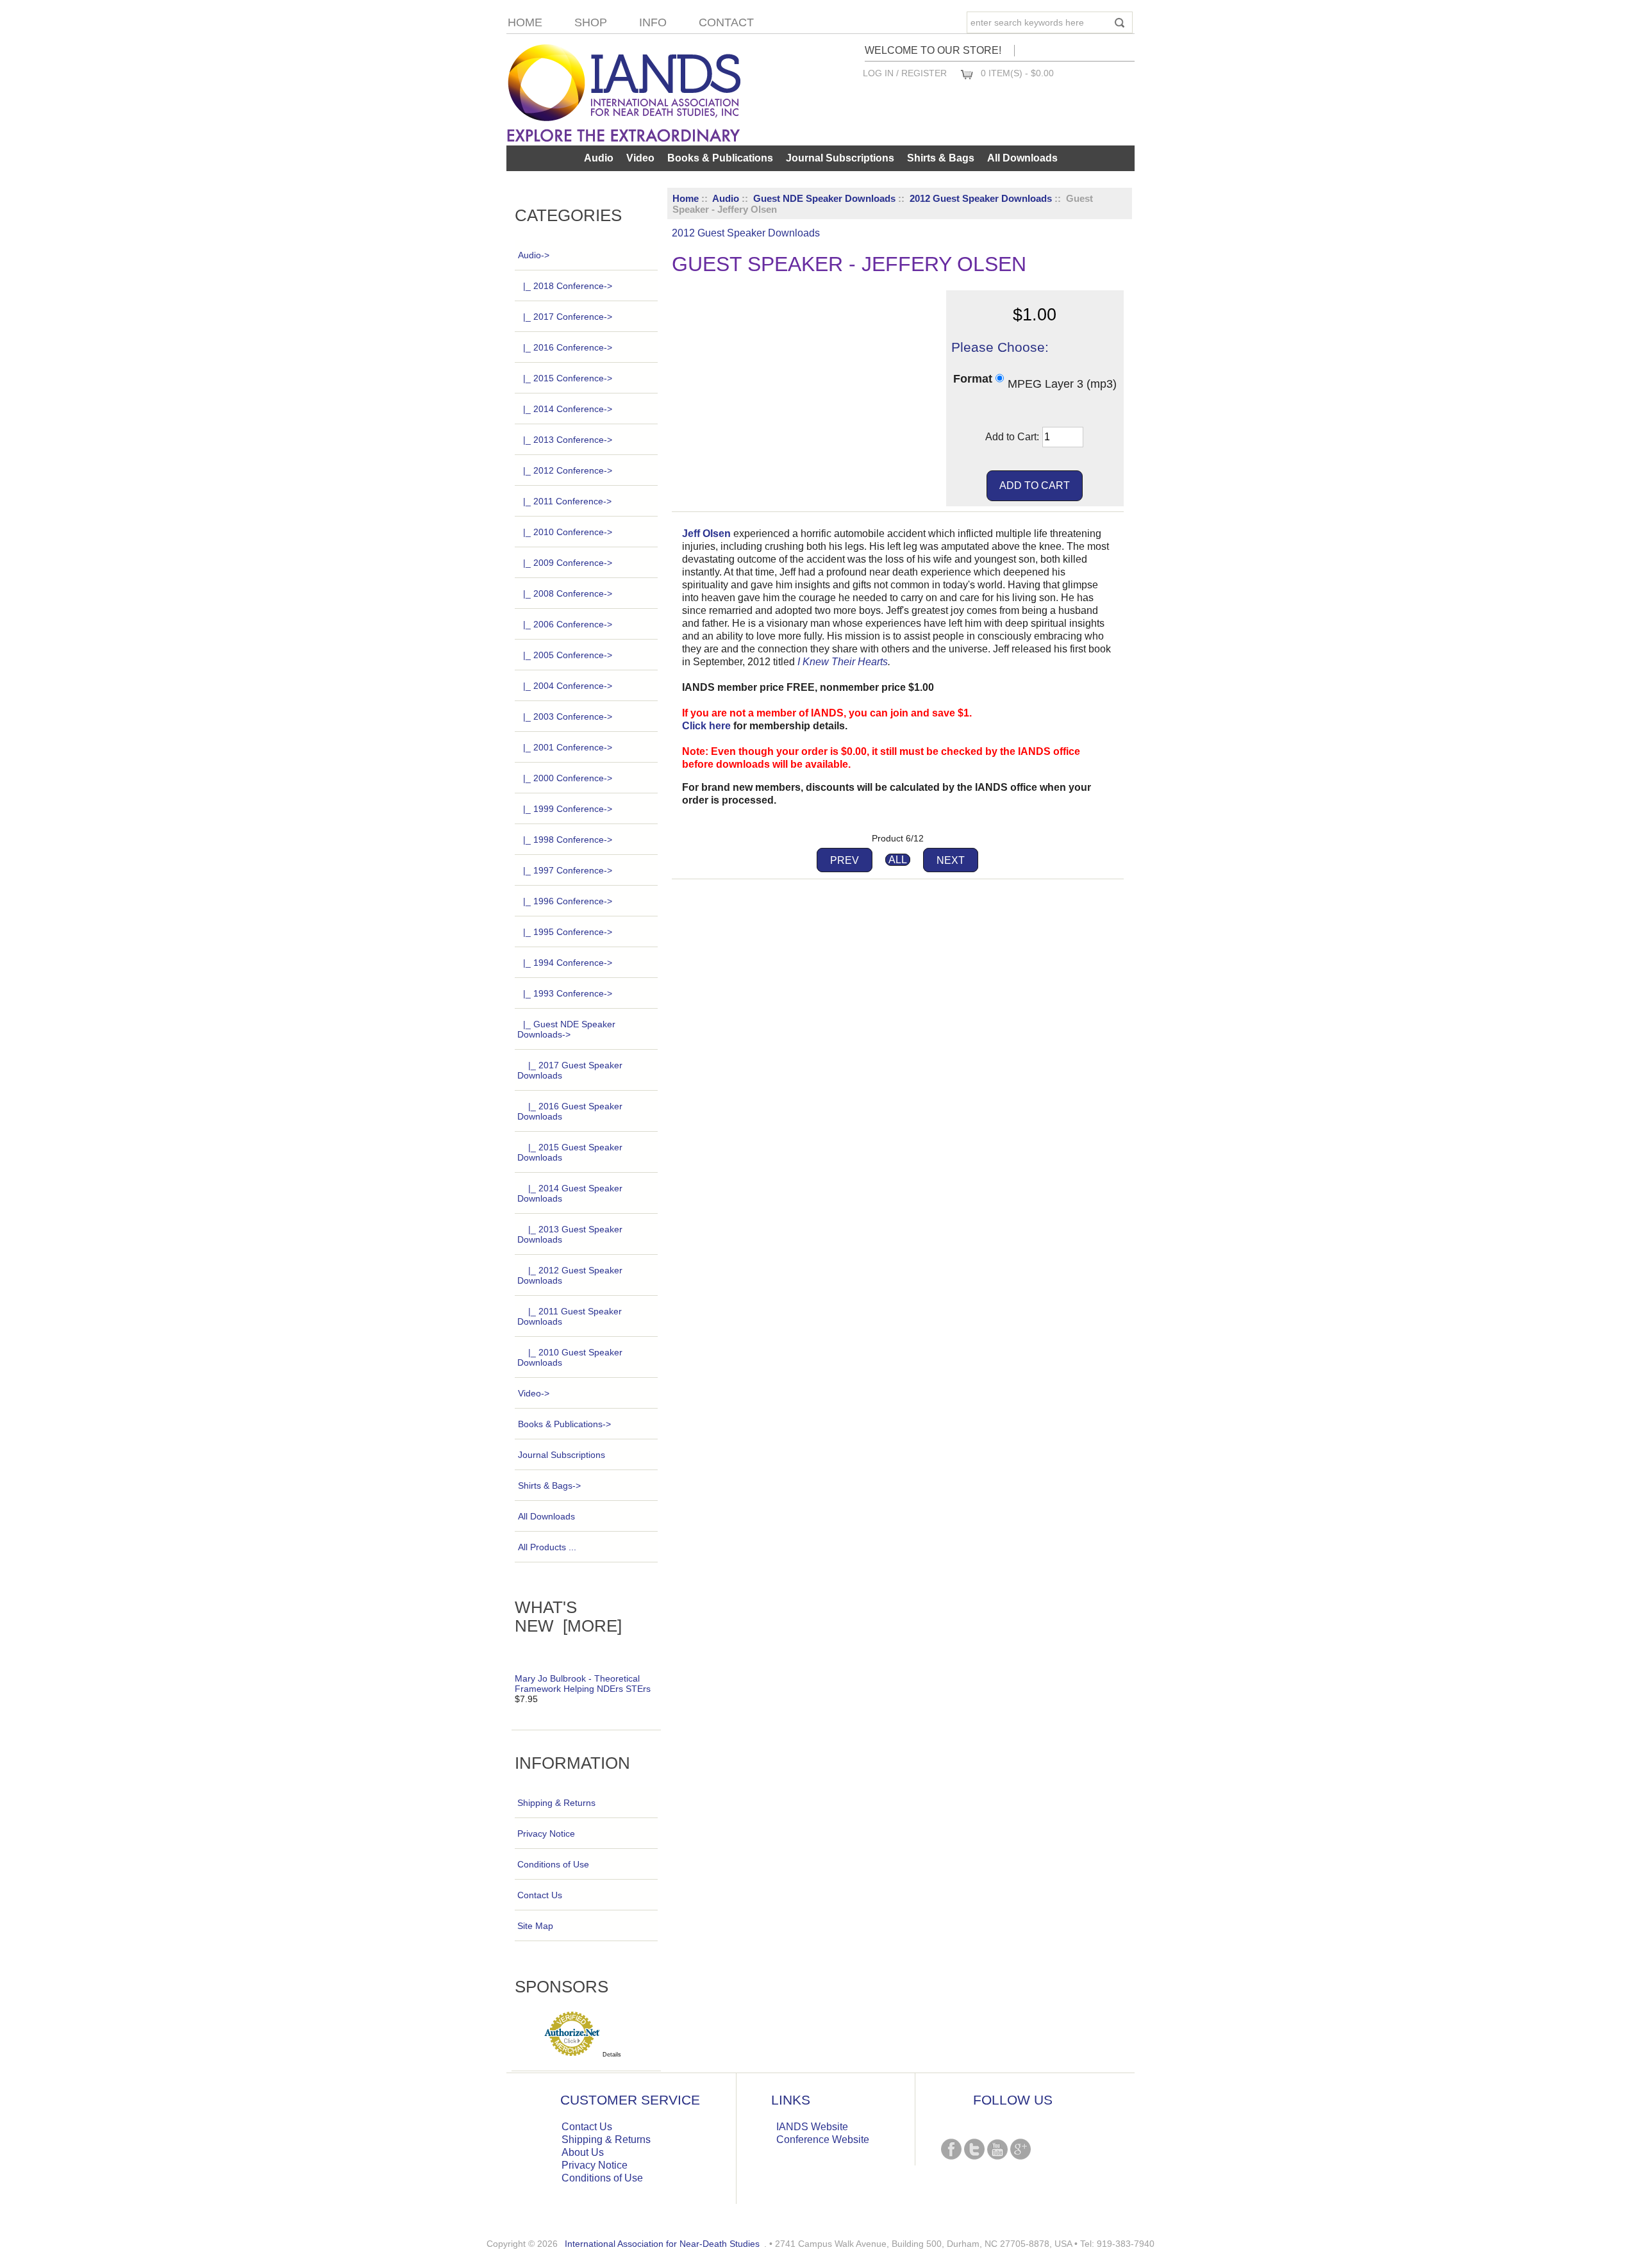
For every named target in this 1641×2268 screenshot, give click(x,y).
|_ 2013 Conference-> (568, 440)
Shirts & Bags (941, 158)
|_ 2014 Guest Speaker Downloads (570, 1193)
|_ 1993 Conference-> (568, 993)
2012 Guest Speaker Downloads (981, 198)
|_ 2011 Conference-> (567, 501)
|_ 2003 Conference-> (568, 716)
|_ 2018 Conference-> (568, 286)
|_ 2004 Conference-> (568, 686)
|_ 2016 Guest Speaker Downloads (570, 1111)
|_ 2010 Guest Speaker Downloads (570, 1357)
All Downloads (1022, 158)
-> (534, 255)
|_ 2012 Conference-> (568, 470)
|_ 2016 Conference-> (568, 347)
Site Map (535, 1926)
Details (612, 2055)
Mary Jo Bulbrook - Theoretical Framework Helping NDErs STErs (583, 1684)
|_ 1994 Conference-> (568, 963)
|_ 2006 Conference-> (568, 624)
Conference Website (823, 2140)
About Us (583, 2152)
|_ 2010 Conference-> (568, 532)
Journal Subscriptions (840, 158)
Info (653, 22)
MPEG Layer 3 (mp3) (1062, 383)
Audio (726, 198)
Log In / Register (905, 73)
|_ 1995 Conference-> (568, 932)
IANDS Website (812, 2127)
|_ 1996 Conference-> (568, 901)
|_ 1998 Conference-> (568, 840)
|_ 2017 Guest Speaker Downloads (570, 1070)
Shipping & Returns (556, 1803)
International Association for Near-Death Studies (662, 2244)
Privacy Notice (546, 1833)
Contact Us (540, 1895)
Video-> (534, 1393)
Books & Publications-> (564, 1424)
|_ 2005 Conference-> (568, 655)
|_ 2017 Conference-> (568, 317)
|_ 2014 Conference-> (568, 409)
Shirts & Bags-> (549, 1486)
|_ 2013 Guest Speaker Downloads (570, 1234)
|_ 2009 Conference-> (568, 563)
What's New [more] (568, 1617)
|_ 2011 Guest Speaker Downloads (570, 1316)
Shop (591, 22)
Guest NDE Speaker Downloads (824, 198)
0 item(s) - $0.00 (1017, 73)
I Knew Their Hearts (843, 662)
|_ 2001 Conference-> (568, 747)
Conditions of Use (553, 1864)
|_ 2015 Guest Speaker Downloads (570, 1152)
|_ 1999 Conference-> (568, 809)
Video (640, 158)
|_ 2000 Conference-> (568, 778)
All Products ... (547, 1547)
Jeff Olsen (706, 534)
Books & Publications (720, 158)
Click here (706, 726)
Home (525, 22)
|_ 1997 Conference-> (568, 870)
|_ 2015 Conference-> (568, 378)
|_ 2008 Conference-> (568, 593)
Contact (726, 22)
